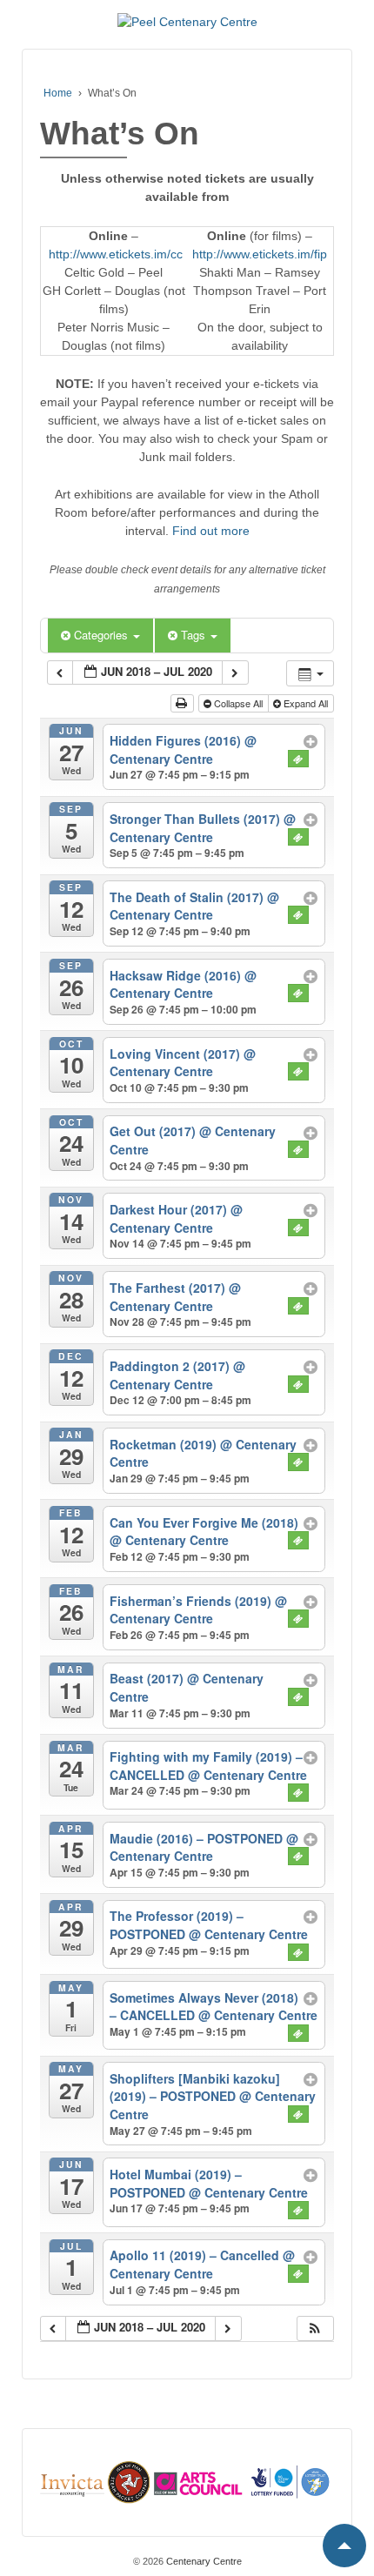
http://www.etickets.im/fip (260, 254)
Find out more (211, 531)
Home (58, 93)
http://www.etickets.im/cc (116, 254)
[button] (315, 2328)
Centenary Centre (203, 2561)
